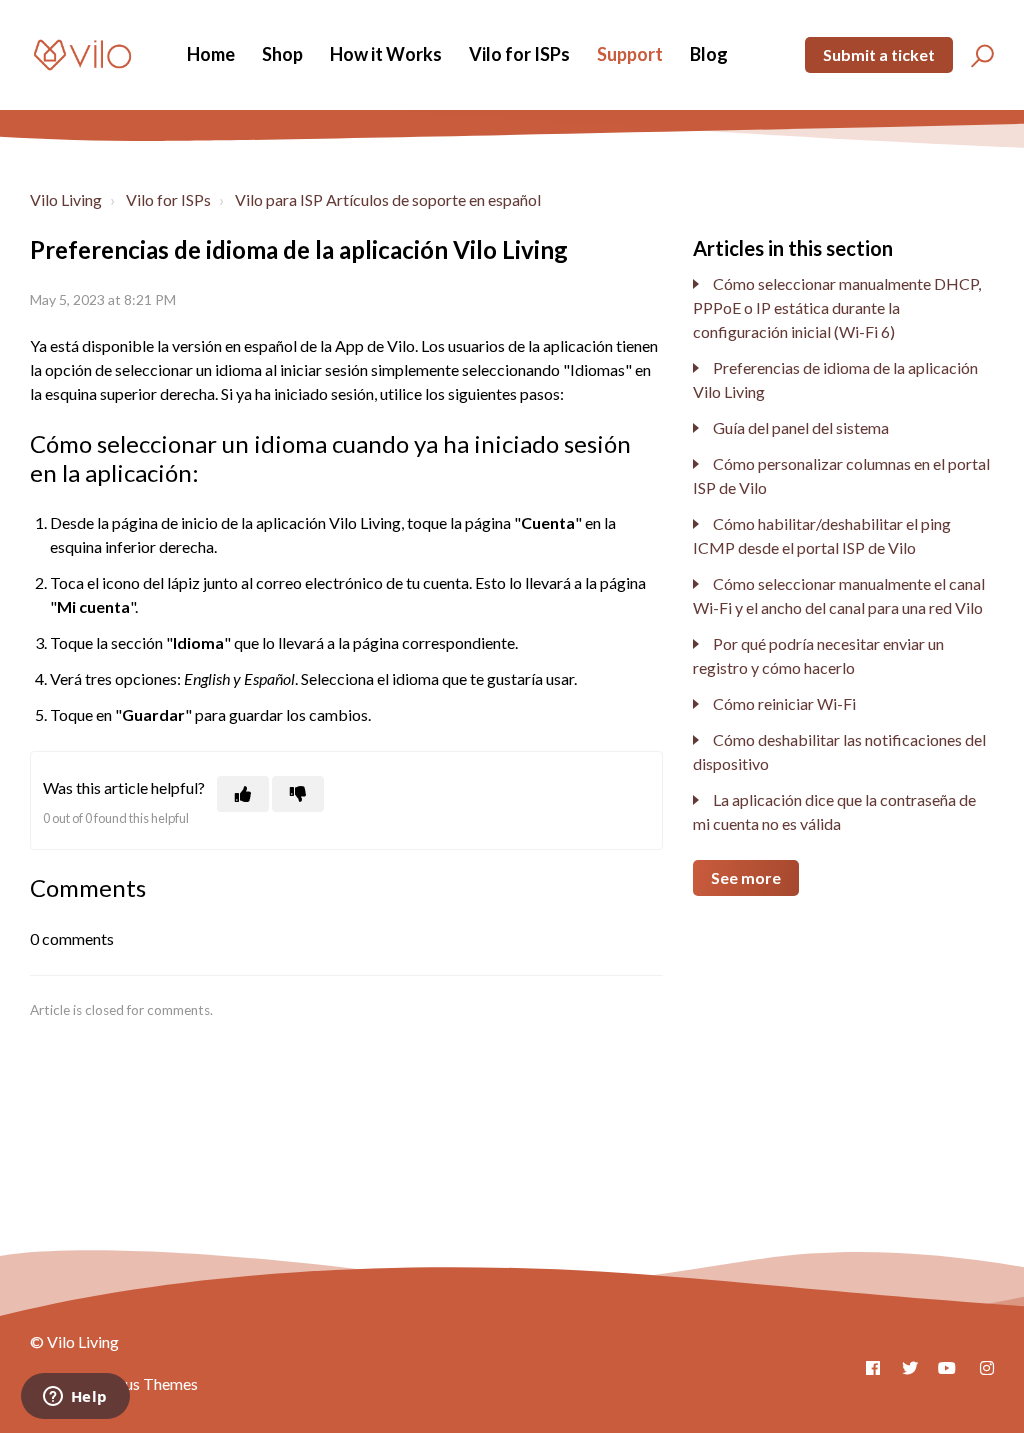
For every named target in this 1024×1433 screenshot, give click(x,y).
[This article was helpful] (243, 794)
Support (630, 54)
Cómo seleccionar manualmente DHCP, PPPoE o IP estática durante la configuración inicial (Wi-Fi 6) (837, 307)
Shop (282, 54)
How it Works (386, 54)
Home (211, 54)
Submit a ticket (879, 54)
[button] (979, 55)
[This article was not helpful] (298, 794)
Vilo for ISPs (519, 54)
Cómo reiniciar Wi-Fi (784, 703)
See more (746, 877)
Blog (709, 54)
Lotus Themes (150, 1383)
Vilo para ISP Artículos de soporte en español (388, 199)
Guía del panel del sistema (801, 427)
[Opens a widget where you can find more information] (75, 1398)
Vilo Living (66, 199)
